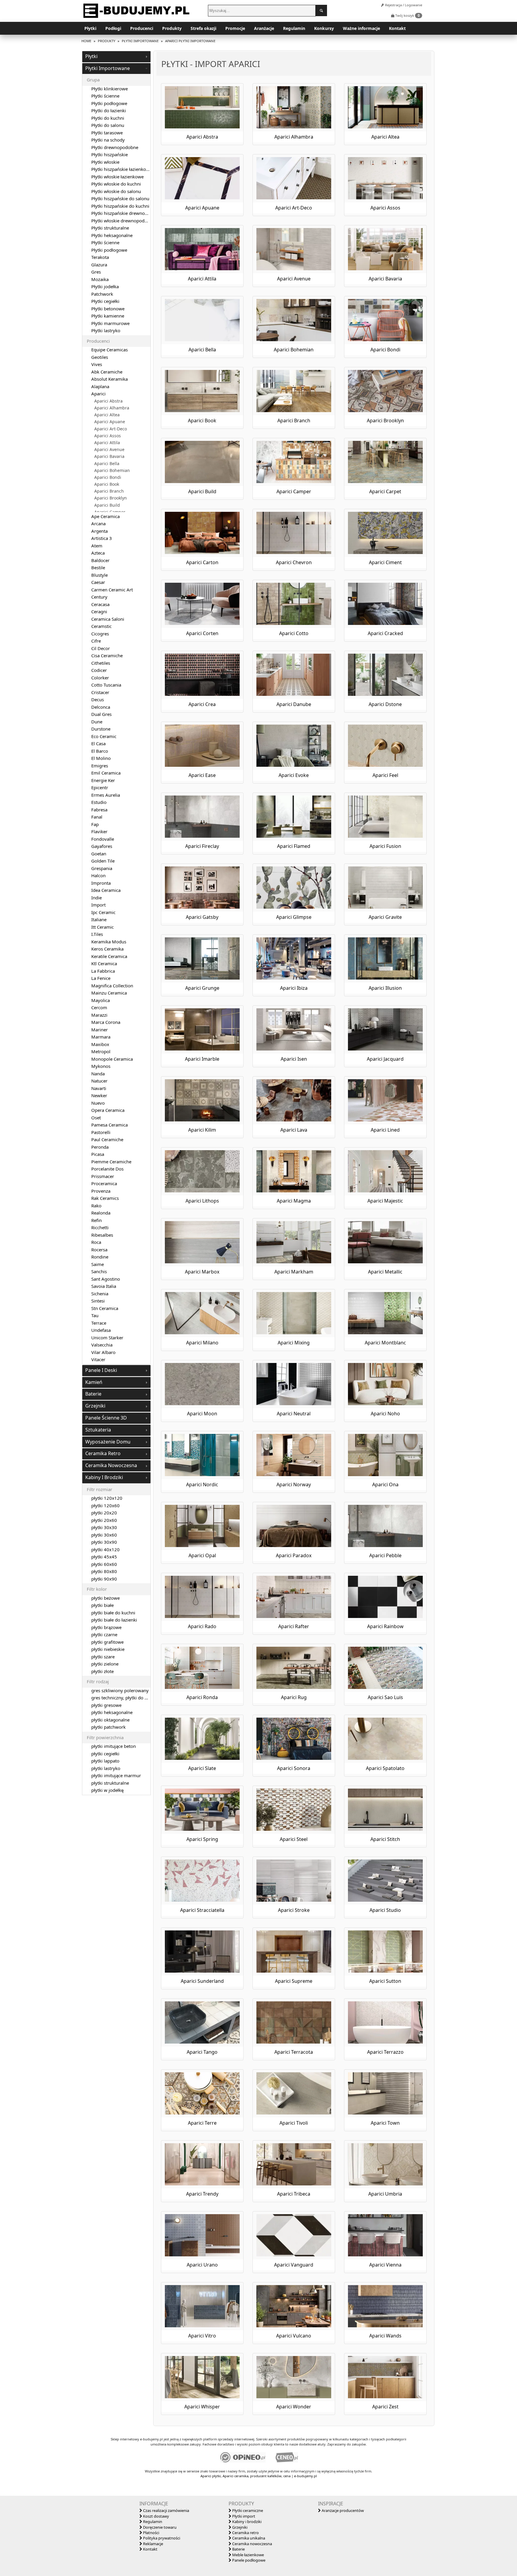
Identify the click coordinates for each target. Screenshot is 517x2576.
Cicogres (100, 634)
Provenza (101, 1191)
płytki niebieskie (108, 1649)
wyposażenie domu (108, 1442)
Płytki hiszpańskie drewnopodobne (127, 213)
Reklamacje (153, 2544)
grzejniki (95, 1406)
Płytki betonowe (108, 309)
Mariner (99, 1030)
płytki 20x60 (104, 1520)
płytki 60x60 (104, 1564)
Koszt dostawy (156, 2516)
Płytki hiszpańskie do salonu (120, 198)
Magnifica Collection (112, 986)
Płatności (151, 2533)
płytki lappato (105, 1761)
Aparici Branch (109, 491)
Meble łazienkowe (248, 2555)
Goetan (99, 854)
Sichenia (100, 1294)
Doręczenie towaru (159, 2527)
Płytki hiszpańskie (110, 154)
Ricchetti (100, 1227)
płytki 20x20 (104, 1513)
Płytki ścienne (105, 96)
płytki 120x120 (107, 1498)
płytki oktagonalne (110, 1720)
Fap (95, 824)
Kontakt (397, 28)
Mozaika (100, 279)
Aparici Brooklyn (111, 498)
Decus (98, 699)
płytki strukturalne (110, 1783)
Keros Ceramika (107, 949)
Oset (96, 1118)
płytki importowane (108, 68)
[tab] (116, 57)
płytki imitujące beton (114, 1746)
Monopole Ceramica (112, 1059)
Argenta (99, 531)
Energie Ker (103, 780)
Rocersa (99, 1250)
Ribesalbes (102, 1235)
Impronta (101, 883)
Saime (98, 1264)
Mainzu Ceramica (109, 993)
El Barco (100, 751)
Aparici (98, 394)
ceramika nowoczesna (111, 1465)
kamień (94, 1382)
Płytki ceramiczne (247, 2510)
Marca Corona (106, 1022)
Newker (99, 1095)
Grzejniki (239, 2527)
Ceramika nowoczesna (252, 2544)
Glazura (99, 265)
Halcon (98, 875)
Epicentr (100, 787)
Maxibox (100, 1044)
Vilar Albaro (103, 1352)
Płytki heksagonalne (112, 235)
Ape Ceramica (105, 516)
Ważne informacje (361, 28)
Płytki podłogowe (109, 103)
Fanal (97, 817)
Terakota (100, 257)
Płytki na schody (108, 140)
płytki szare (103, 1657)
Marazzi (99, 1015)
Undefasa (101, 1330)
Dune (97, 722)
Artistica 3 (102, 538)
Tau (95, 1315)
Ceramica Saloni (108, 619)
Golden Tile (103, 861)
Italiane (99, 919)
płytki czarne (104, 1634)
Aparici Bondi (108, 477)
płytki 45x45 (104, 1557)
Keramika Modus (109, 942)
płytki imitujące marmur (116, 1775)
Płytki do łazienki (109, 110)
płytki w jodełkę (107, 1790)
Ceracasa (100, 604)
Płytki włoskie (105, 162)
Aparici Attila (107, 443)
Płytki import (243, 2516)
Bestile (98, 567)
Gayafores (102, 846)
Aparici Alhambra (112, 408)
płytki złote (102, 1671)
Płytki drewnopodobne (115, 147)
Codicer (99, 670)
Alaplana (100, 386)
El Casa (98, 743)
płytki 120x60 (105, 1505)
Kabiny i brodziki (246, 2522)
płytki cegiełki (105, 1754)
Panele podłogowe (248, 2560)
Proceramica (104, 1183)
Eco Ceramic (104, 736)
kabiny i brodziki (104, 1477)
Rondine (100, 1257)
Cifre (96, 641)
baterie (93, 1394)
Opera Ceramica (108, 1110)
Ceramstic (101, 626)
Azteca (98, 553)
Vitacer (98, 1359)
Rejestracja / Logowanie (403, 5)
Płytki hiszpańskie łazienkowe (122, 169)
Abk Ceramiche (107, 372)
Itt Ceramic (102, 927)
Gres (96, 272)
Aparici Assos (108, 436)
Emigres (100, 766)
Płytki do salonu (108, 125)
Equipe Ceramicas (110, 350)
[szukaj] (321, 10)
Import (98, 905)
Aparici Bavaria (109, 456)
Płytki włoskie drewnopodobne (123, 221)
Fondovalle (103, 839)
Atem (97, 546)
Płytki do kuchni (108, 118)
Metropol (101, 1051)
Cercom (99, 1007)
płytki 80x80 (104, 1571)
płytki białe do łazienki (114, 1620)
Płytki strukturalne (110, 228)
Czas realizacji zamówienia (166, 2510)
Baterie (238, 2549)
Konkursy (324, 28)
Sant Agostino (106, 1279)
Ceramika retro (245, 2533)
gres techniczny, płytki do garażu (125, 1698)
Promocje (235, 28)
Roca (96, 1242)
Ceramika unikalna (248, 2538)
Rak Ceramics (105, 1198)
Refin (96, 1220)
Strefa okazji (203, 28)
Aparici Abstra (108, 401)
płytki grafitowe (107, 1642)
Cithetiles (101, 663)
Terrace (99, 1323)
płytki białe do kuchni (113, 1613)
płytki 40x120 (105, 1549)
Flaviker (99, 831)
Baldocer (100, 560)
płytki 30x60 (104, 1535)
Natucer (99, 1081)
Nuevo (98, 1103)
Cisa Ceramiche (107, 655)
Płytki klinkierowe (110, 89)
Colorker (100, 678)
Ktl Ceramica (104, 963)
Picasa (98, 1154)
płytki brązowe (106, 1627)
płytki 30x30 (104, 1527)
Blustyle (99, 575)
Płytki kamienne (108, 316)
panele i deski (101, 1370)
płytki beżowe (105, 1598)
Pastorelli (101, 1132)
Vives (97, 364)
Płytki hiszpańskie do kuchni (120, 206)
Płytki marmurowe (110, 323)
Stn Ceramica (105, 1308)
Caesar (98, 582)
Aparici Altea (107, 415)
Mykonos (101, 1066)
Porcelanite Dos (107, 1169)
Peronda (100, 1147)
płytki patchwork (108, 1727)
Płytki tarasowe (107, 133)
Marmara (101, 1037)
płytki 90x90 (104, 1579)
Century (99, 597)
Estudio (99, 802)
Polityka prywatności (161, 2538)
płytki (91, 56)
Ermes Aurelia (106, 795)
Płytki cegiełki (105, 301)
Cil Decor (101, 648)
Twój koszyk (407, 15)
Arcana (98, 523)
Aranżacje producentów (342, 2510)
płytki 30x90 (104, 1542)
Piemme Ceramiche (111, 1162)
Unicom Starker (107, 1338)
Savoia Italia (104, 1286)
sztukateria (98, 1430)
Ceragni (99, 611)
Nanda (98, 1074)
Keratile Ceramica (109, 956)
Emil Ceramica (106, 773)
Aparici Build (107, 505)
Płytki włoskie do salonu (116, 191)
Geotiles (100, 357)
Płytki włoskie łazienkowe (117, 177)
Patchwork (102, 294)
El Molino (101, 758)
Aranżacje (264, 28)
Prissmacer (103, 1176)
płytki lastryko (106, 1768)
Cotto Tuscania (106, 685)
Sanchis (99, 1271)
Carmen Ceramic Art (112, 590)
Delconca (101, 707)
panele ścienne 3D (106, 1418)
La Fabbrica (103, 971)
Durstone (101, 729)
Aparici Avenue (109, 450)
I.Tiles (97, 934)
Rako (96, 1206)
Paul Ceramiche (107, 1139)
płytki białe (102, 1605)
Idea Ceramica (106, 890)
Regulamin (294, 28)
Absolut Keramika (110, 379)
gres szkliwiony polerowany (120, 1690)
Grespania (102, 868)
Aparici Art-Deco (111, 429)
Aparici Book (107, 484)
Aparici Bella (107, 464)
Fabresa (99, 810)
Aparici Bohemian (112, 470)
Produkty (172, 28)
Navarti (99, 1088)
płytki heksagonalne (112, 1712)
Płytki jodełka (105, 286)
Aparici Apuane (110, 422)
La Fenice (101, 978)
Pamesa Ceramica (110, 1125)
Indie (96, 898)
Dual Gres (101, 714)
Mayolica (101, 1000)
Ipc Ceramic (103, 912)
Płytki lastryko (106, 330)
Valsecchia (102, 1345)
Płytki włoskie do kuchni (116, 184)
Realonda (101, 1213)
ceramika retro (103, 1453)
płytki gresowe (106, 1705)
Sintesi (98, 1301)
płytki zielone (105, 1664)
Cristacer (100, 692)
